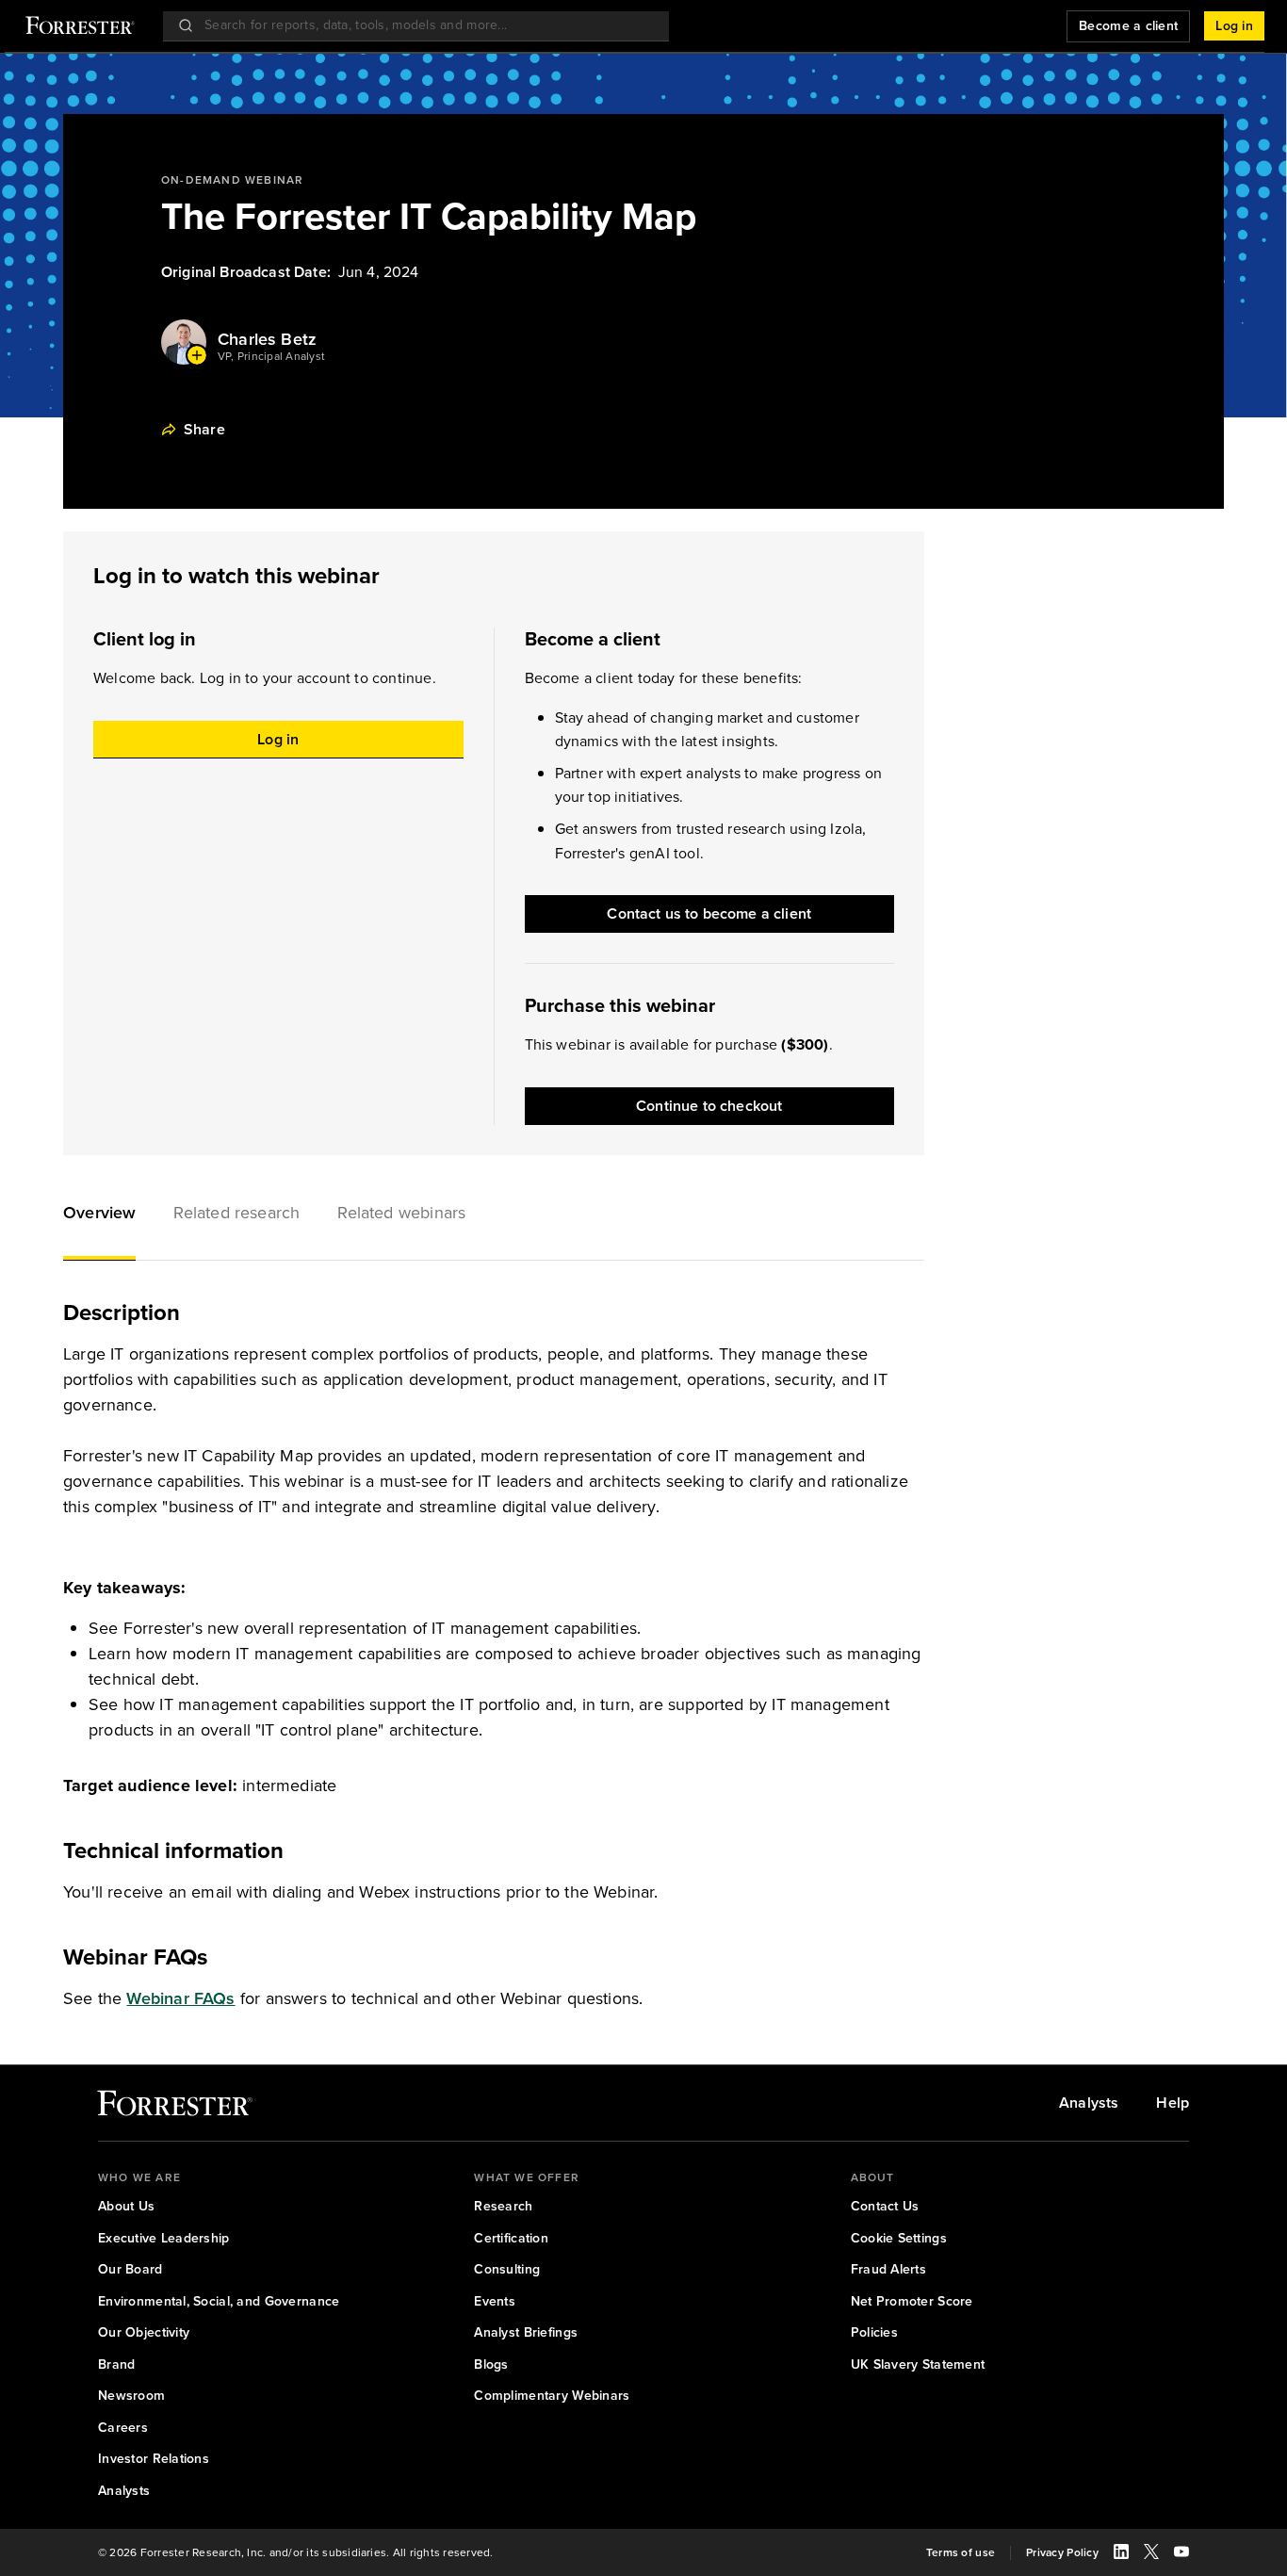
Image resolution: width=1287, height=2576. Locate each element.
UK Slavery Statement (918, 2365)
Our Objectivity (144, 2333)
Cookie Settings (899, 2239)
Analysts (1089, 2103)
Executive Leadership (164, 2239)
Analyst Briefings (526, 2333)
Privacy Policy (1062, 2553)
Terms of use (961, 2553)
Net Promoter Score (912, 2302)
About (873, 2177)
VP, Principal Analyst (271, 357)
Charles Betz (267, 340)
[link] (175, 2107)
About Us (126, 2207)
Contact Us (885, 2207)
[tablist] (494, 1215)
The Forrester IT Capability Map (429, 217)
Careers (123, 2428)
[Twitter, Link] (1151, 2554)
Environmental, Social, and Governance (219, 2302)
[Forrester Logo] (80, 27)
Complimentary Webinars (552, 2396)
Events (495, 2302)
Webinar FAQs (180, 1998)
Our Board (130, 2270)
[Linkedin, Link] (1121, 2554)
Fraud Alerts (888, 2270)
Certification (511, 2239)
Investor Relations (154, 2459)
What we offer (527, 2177)
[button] (99, 1215)
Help (1173, 2103)
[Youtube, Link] (1181, 2554)
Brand (116, 2365)
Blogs (491, 2365)
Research (503, 2207)
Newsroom (131, 2396)
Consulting (507, 2270)
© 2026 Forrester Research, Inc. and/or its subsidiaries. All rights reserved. (295, 2553)
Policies (874, 2333)
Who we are (139, 2177)
